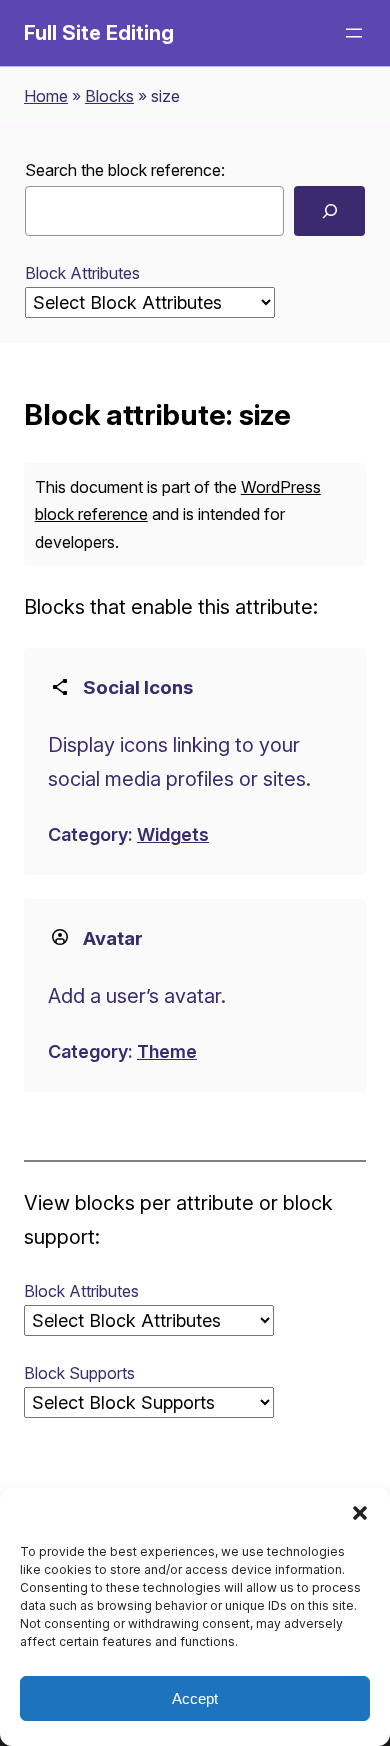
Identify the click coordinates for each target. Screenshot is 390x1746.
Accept (195, 1698)
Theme (167, 1051)
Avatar (113, 938)
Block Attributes (82, 273)
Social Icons (138, 687)
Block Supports (79, 1373)
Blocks (109, 96)
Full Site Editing (99, 33)
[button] (360, 1513)
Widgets (173, 834)
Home (46, 96)
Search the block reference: (125, 170)
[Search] (329, 210)
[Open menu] (354, 33)
